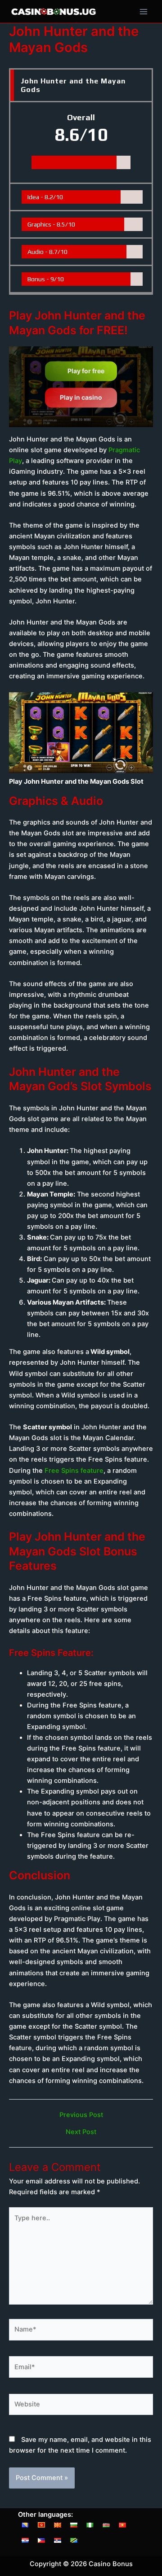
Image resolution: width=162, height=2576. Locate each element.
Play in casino (81, 398)
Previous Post (81, 2115)
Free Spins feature (74, 1471)
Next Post (81, 2132)
